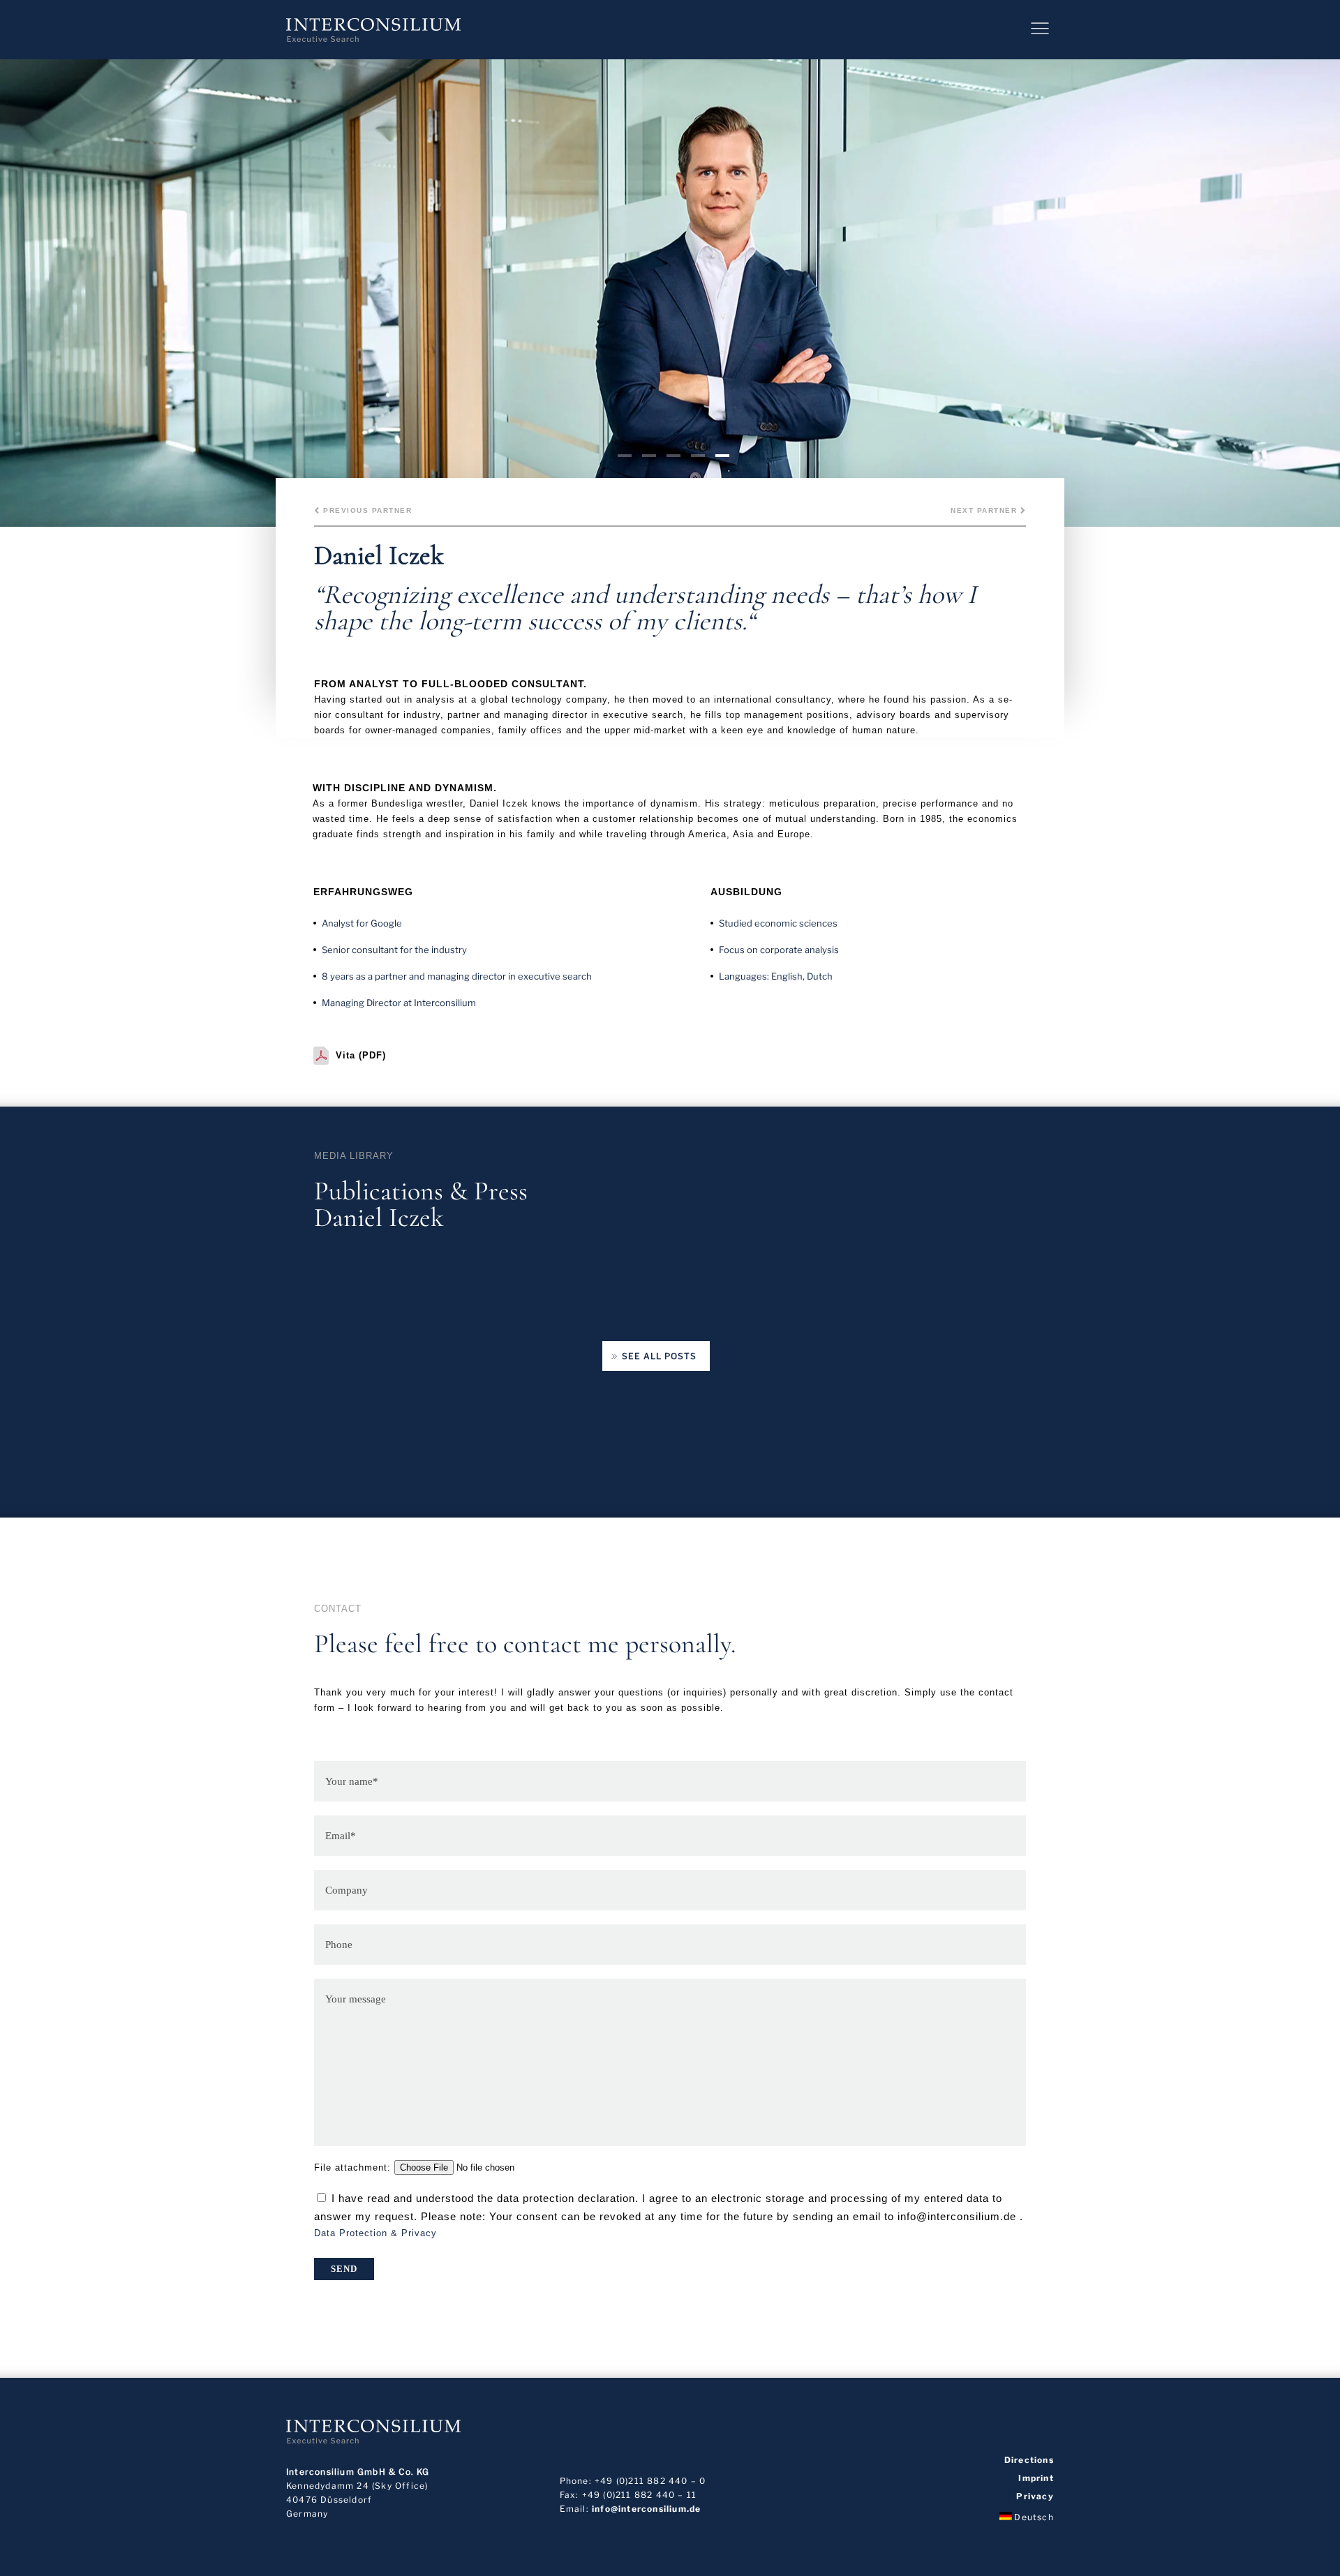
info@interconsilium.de (646, 2509)
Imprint (1036, 2478)
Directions (1029, 2460)
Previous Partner (366, 510)
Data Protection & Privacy (375, 2233)
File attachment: (354, 2167)
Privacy (1035, 2496)
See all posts (659, 1356)
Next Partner (985, 510)
